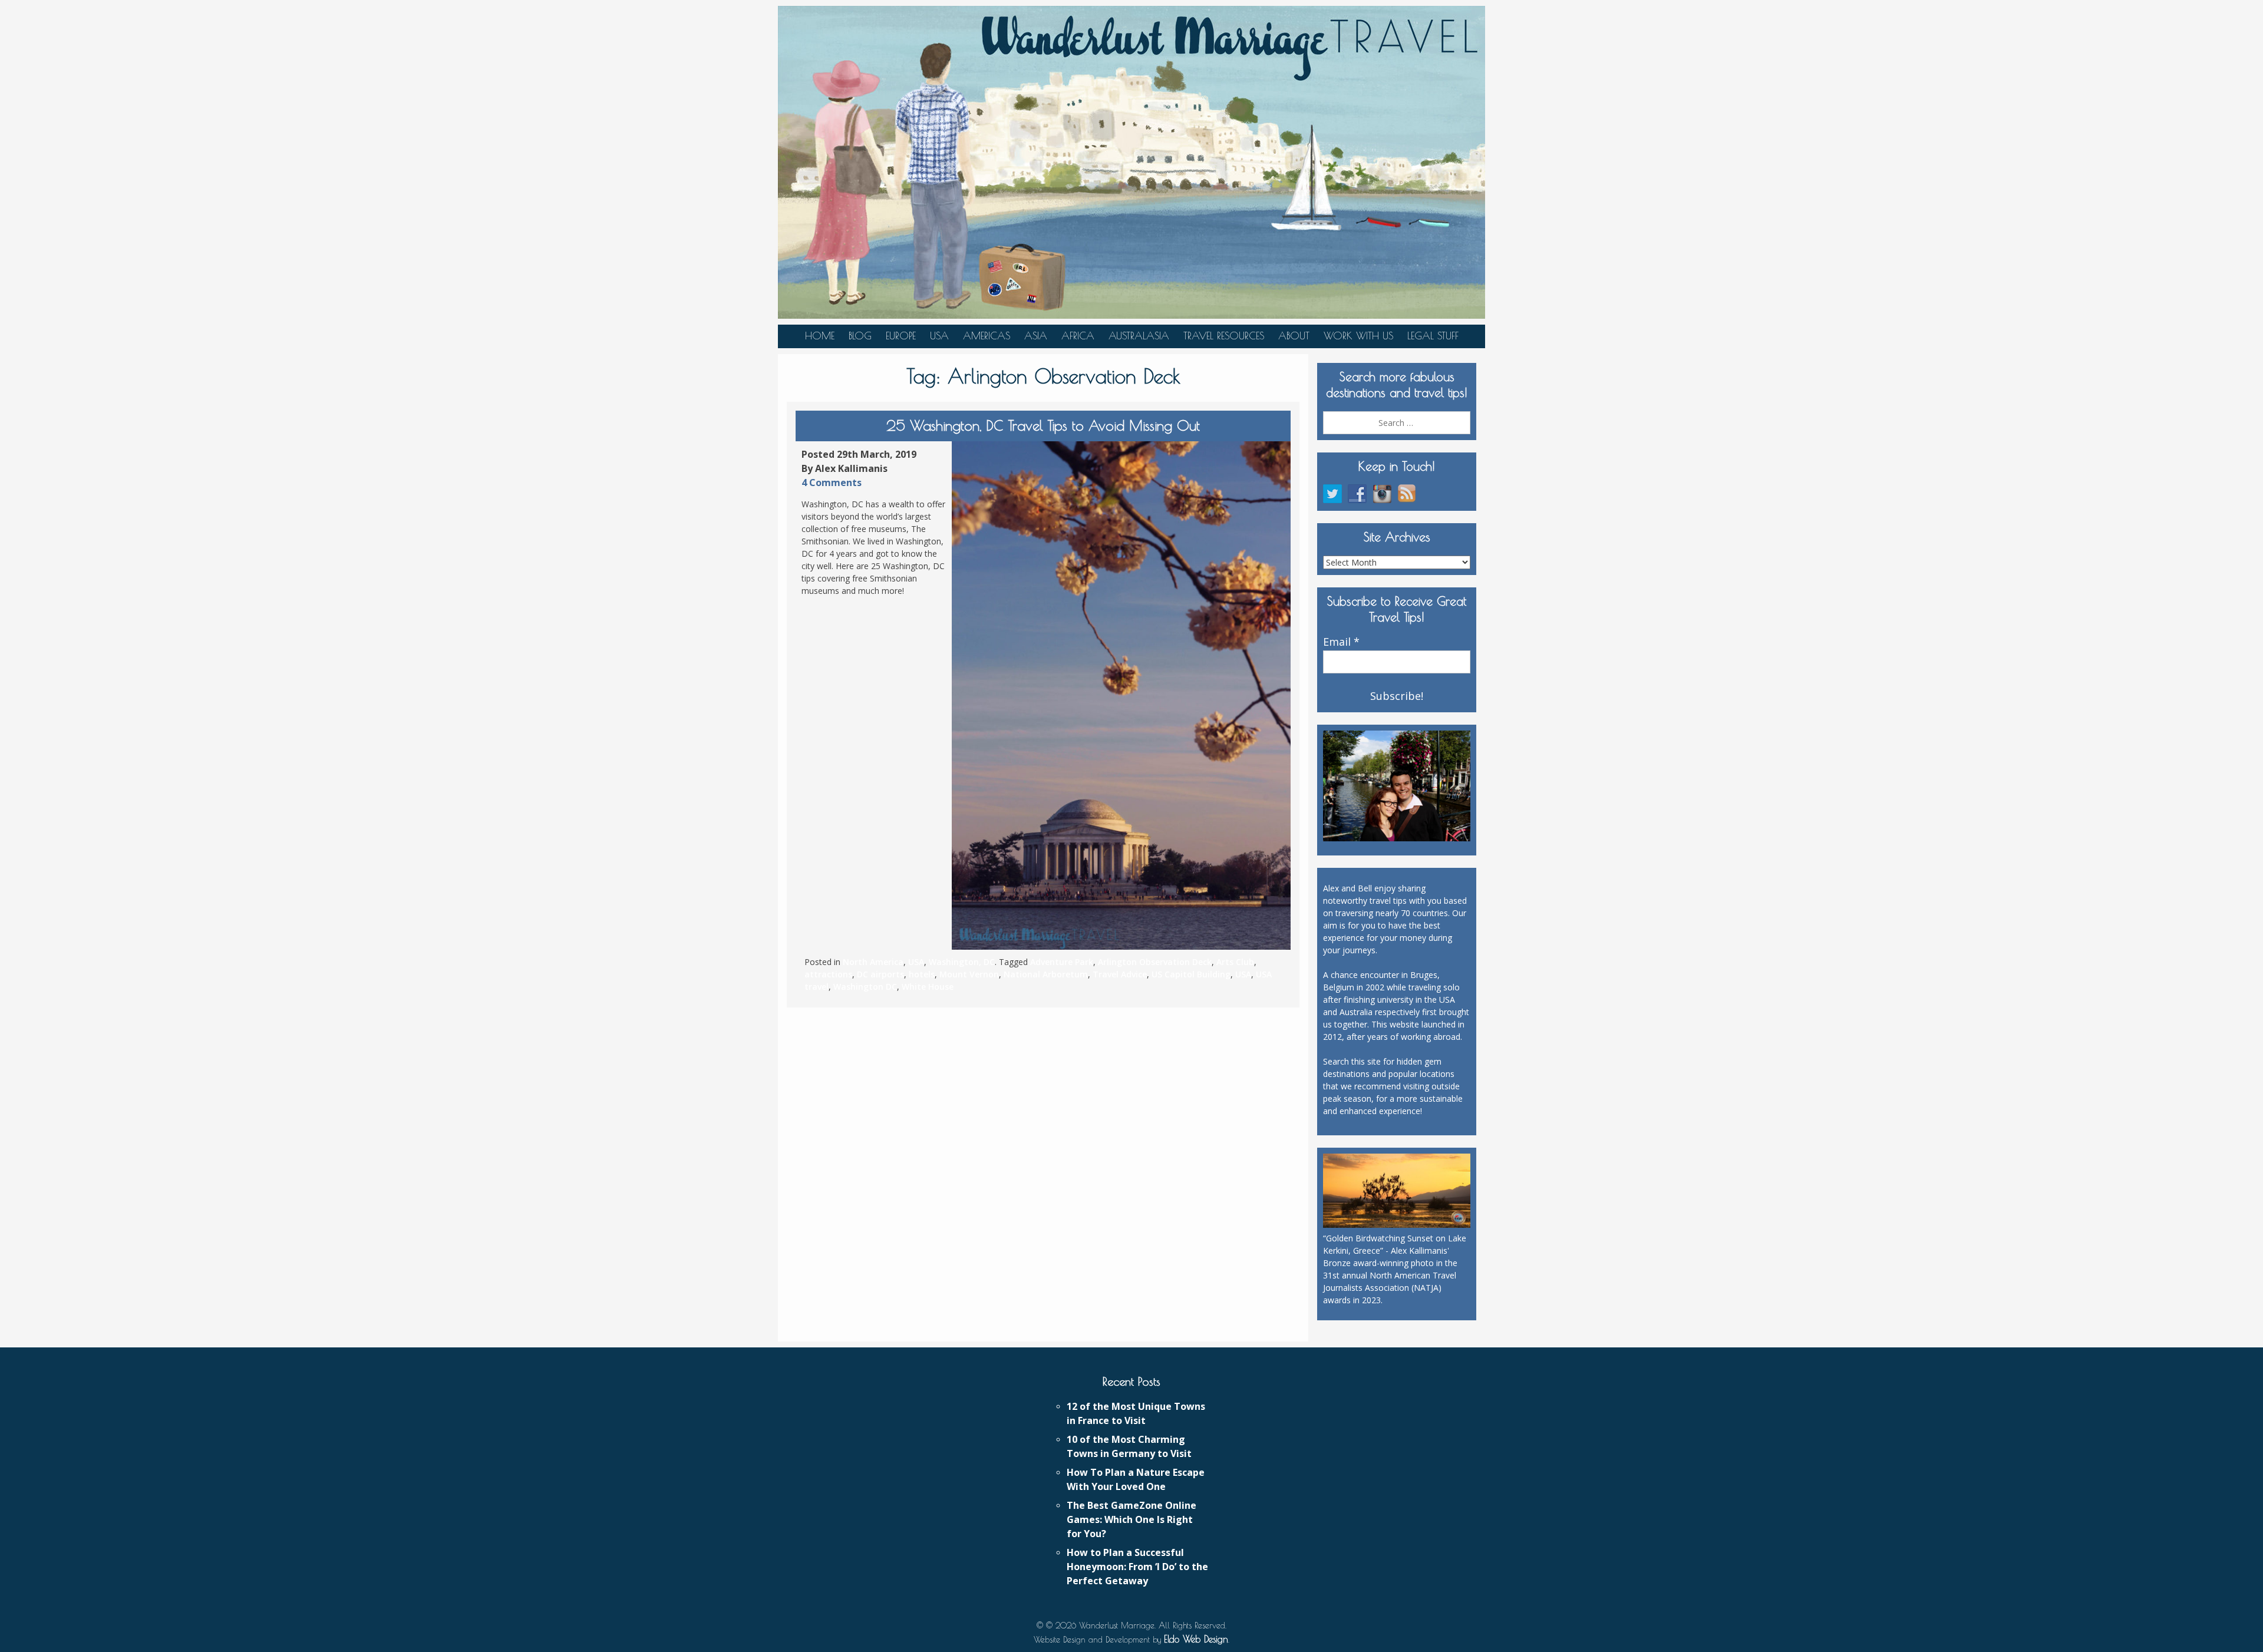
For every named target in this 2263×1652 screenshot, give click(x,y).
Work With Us (1358, 336)
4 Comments (832, 483)
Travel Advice (1120, 974)
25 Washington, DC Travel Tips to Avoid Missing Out (1043, 425)
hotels (922, 974)
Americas (987, 336)
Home (820, 336)
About (1294, 336)
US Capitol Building (1191, 974)
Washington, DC (962, 962)
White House (928, 987)
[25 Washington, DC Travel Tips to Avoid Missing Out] (1121, 696)
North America (873, 962)
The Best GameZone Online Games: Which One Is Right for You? (1131, 1519)
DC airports (880, 974)
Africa (1078, 336)
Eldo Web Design (1196, 1639)
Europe (901, 336)
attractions (828, 974)
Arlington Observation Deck (1155, 962)
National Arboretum (1046, 974)
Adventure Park (1062, 962)
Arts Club (1235, 962)
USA (939, 336)
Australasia (1139, 336)
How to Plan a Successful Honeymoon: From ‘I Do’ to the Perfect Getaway (1137, 1567)
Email (1341, 642)
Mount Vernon (969, 974)
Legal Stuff (1433, 336)
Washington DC (865, 987)
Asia (1036, 336)
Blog (860, 336)
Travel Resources (1224, 336)
